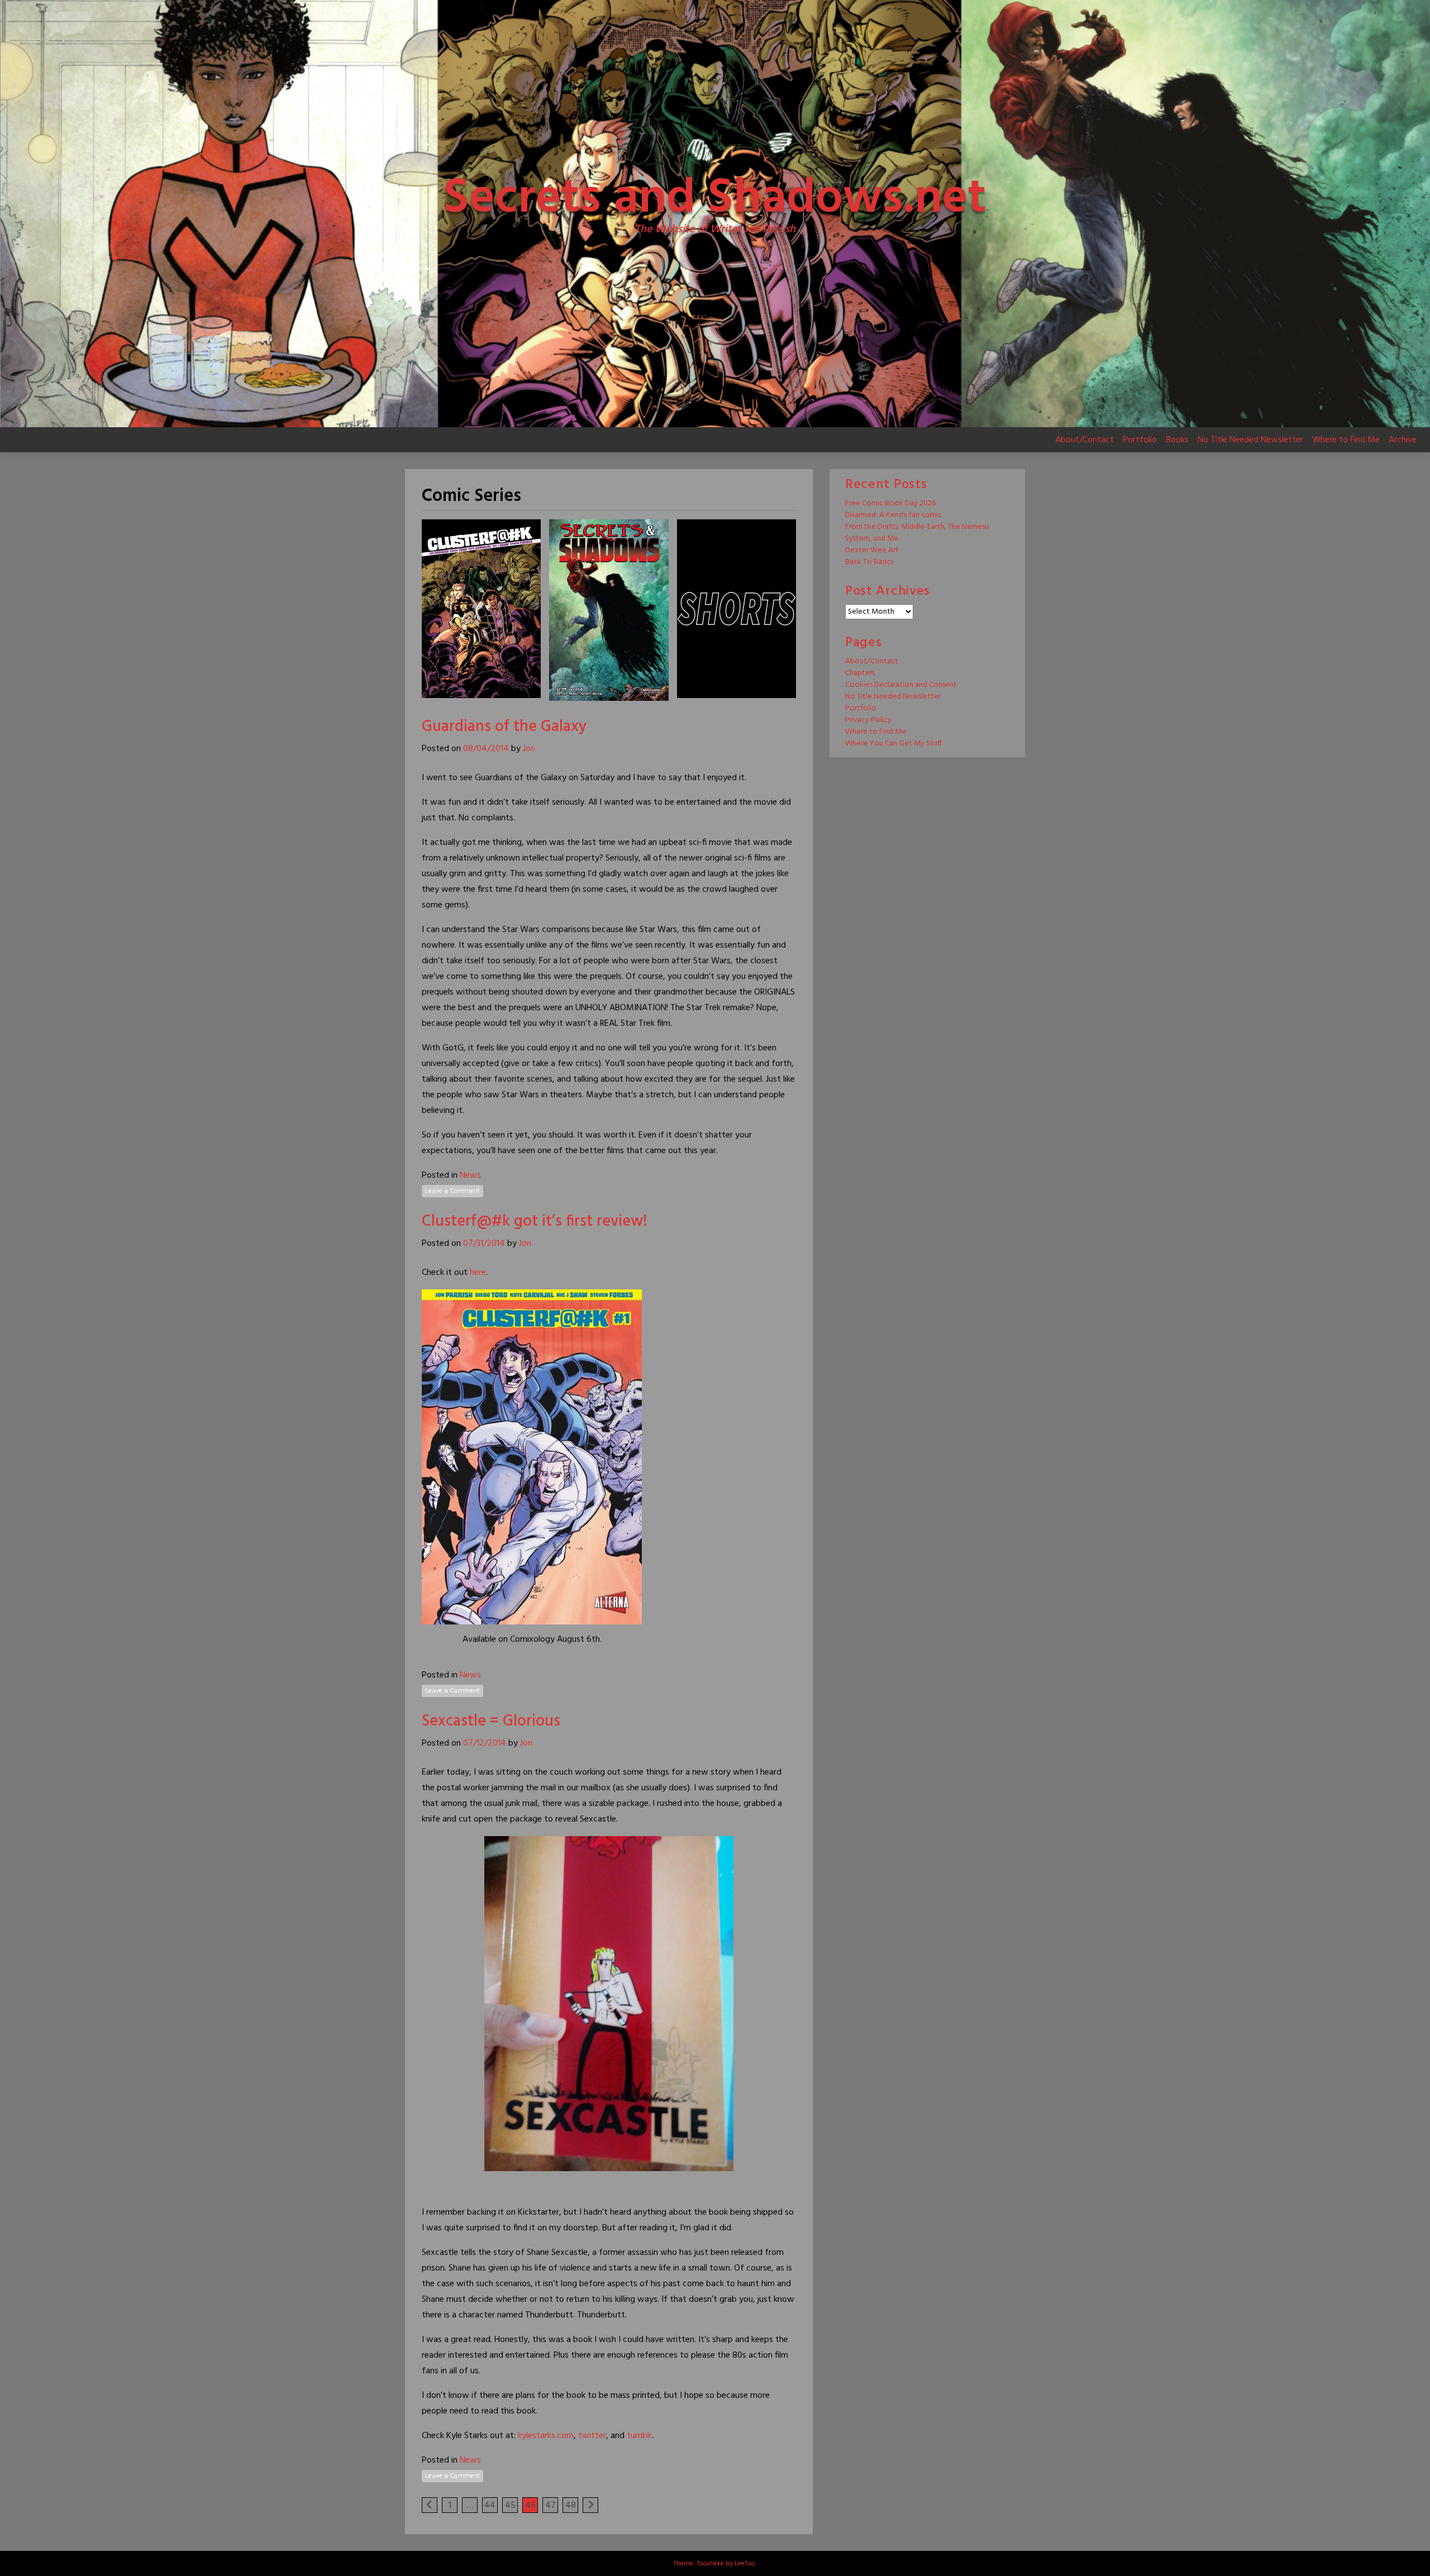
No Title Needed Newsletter (1250, 440)
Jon (529, 749)
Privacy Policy (868, 720)
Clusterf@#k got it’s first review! (535, 1222)
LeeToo (745, 2564)
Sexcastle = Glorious (491, 1721)
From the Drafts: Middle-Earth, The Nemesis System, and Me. (917, 533)
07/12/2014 (485, 1743)
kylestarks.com (546, 2436)
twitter (592, 2436)
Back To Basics (869, 562)
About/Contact (1085, 440)
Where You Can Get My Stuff (893, 744)
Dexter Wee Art (872, 550)
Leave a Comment (452, 1191)
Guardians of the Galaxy (504, 727)
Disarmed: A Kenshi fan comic (893, 515)
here (478, 1273)
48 (571, 2506)
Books (1177, 440)
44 (490, 2506)
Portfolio (1140, 440)
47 (550, 2506)
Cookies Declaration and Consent (901, 685)
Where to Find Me (1346, 440)
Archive (1403, 440)
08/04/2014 (486, 749)
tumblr (639, 2436)
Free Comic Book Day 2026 (890, 503)
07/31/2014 (484, 1244)
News (470, 1175)
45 (510, 2506)
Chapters (860, 673)
